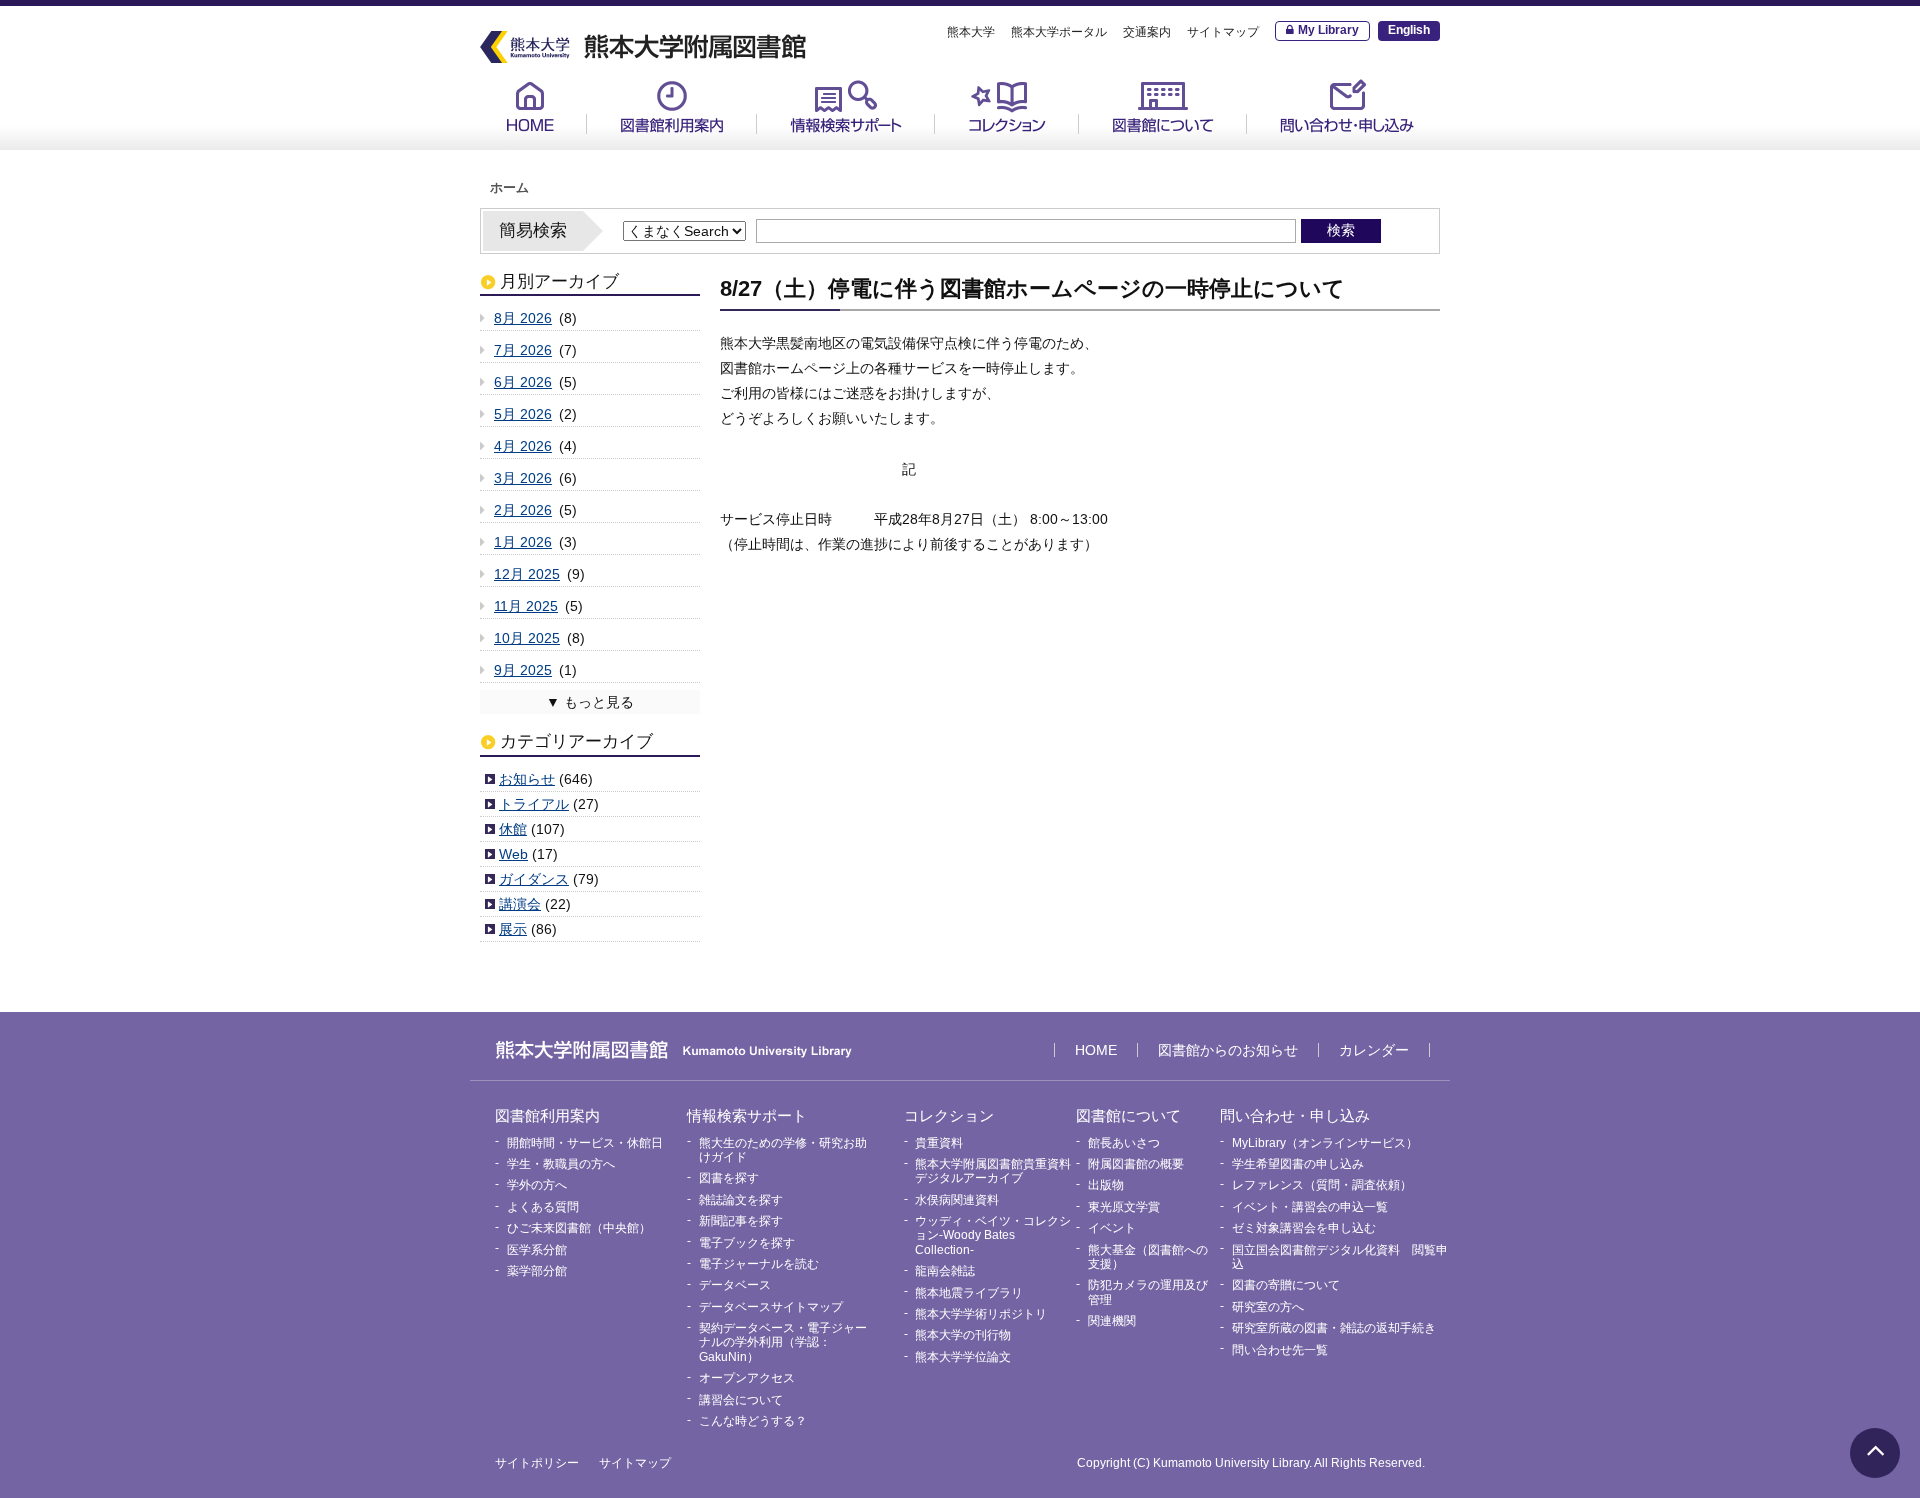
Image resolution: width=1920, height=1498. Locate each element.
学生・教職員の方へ (561, 1164)
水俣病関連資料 (957, 1200)
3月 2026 (523, 478)
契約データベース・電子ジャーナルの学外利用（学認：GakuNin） (783, 1342)
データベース (735, 1285)
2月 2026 (523, 510)
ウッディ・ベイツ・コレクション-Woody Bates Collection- (993, 1235)
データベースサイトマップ (771, 1307)
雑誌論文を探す (741, 1200)
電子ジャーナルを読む (759, 1264)
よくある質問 (543, 1207)
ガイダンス (534, 879)
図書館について (1163, 106)
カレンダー (1374, 1050)
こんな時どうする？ (753, 1421)
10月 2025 (527, 638)
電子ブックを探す (747, 1243)
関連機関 (1112, 1321)
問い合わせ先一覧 (1280, 1350)
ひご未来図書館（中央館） (579, 1228)
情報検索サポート (846, 106)
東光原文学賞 (1124, 1207)
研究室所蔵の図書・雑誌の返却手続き (1334, 1328)
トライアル (534, 804)
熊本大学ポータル (1059, 32)
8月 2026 (523, 318)
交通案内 (1147, 32)
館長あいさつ (1139, 151)
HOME (530, 106)
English (1409, 30)
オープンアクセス (747, 1378)
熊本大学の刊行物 (963, 1335)
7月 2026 (523, 350)
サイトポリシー (537, 1463)
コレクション (1007, 106)
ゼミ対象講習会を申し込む (1304, 1228)
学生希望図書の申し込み (1298, 1164)
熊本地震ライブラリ (969, 1293)
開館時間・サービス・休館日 (696, 151)
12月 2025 (527, 574)
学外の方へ (537, 1185)
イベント (1112, 1228)
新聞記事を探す (741, 1221)
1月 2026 (523, 542)
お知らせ (527, 779)
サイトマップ (1223, 32)
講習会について (741, 1400)
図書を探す (729, 1178)
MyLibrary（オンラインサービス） (1352, 158)
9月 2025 (523, 670)
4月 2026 (523, 446)
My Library (1328, 30)
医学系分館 (537, 1250)
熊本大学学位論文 (963, 1357)
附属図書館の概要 (1136, 1164)
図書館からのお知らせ (1228, 1050)
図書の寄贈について (1286, 1285)
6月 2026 (523, 382)
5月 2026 (523, 414)
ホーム (509, 188)
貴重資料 (981, 151)
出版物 (1106, 1185)
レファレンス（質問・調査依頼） (1322, 1185)
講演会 (520, 904)
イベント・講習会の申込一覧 (1310, 1207)
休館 (513, 829)
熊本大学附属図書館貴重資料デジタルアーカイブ (993, 1171)
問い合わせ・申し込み (1347, 106)
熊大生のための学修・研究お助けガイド (866, 158)
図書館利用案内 (672, 106)
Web (513, 854)
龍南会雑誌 (945, 1271)
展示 (513, 929)
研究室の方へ (1268, 1307)
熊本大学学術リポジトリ (981, 1314)
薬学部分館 (537, 1271)
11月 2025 (526, 606)
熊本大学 (971, 32)
